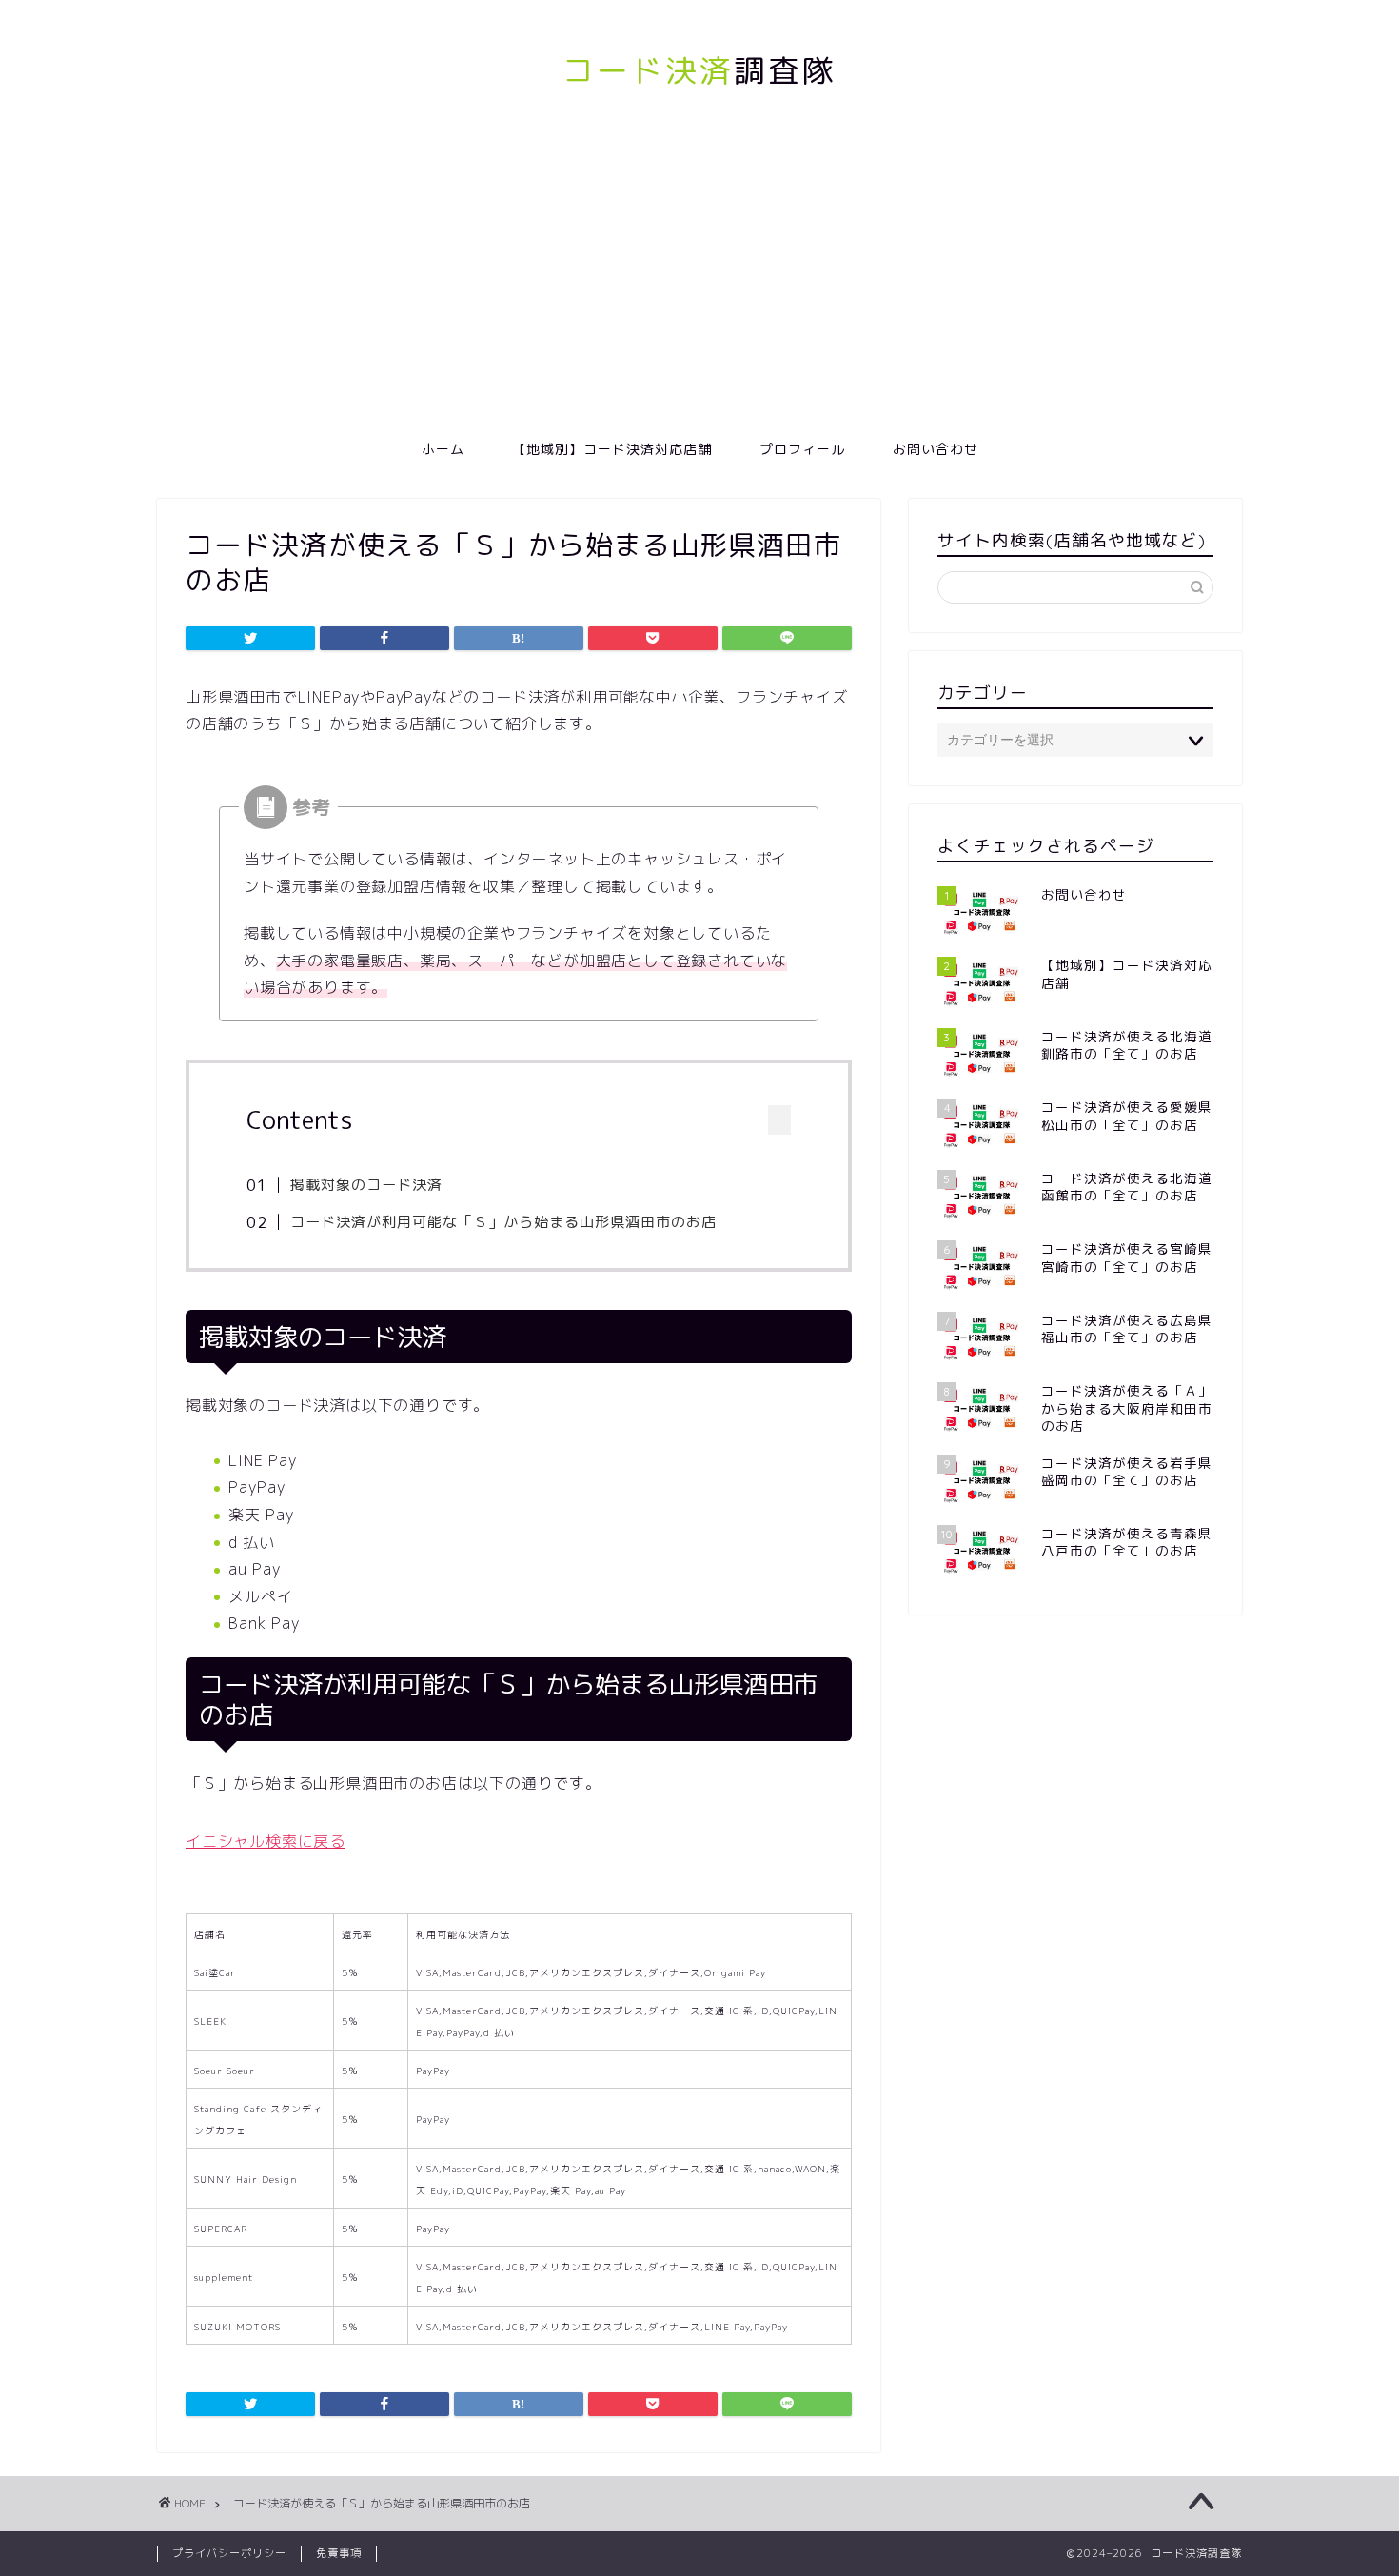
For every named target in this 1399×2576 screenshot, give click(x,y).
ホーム (443, 449)
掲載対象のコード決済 (366, 1185)
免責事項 (339, 2553)
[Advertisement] (699, 284)
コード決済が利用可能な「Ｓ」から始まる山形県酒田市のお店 (503, 1222)
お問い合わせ (936, 449)
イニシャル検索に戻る (266, 1841)
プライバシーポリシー (229, 2553)
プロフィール (802, 449)
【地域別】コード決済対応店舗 (612, 449)
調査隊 (699, 70)
